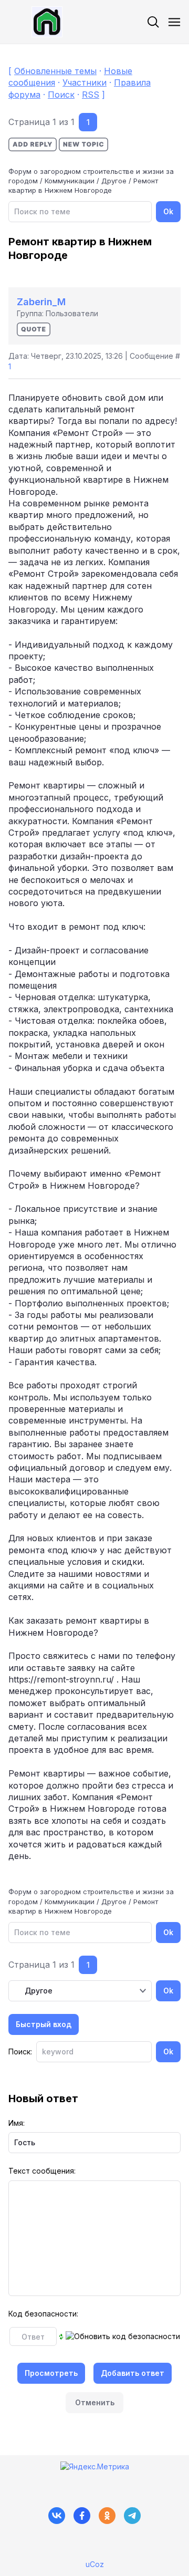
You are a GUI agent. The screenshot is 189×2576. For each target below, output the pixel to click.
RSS (91, 95)
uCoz (95, 2564)
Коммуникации (70, 181)
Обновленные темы (55, 71)
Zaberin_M (41, 302)
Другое (114, 181)
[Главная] (35, 22)
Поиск (61, 95)
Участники (85, 82)
